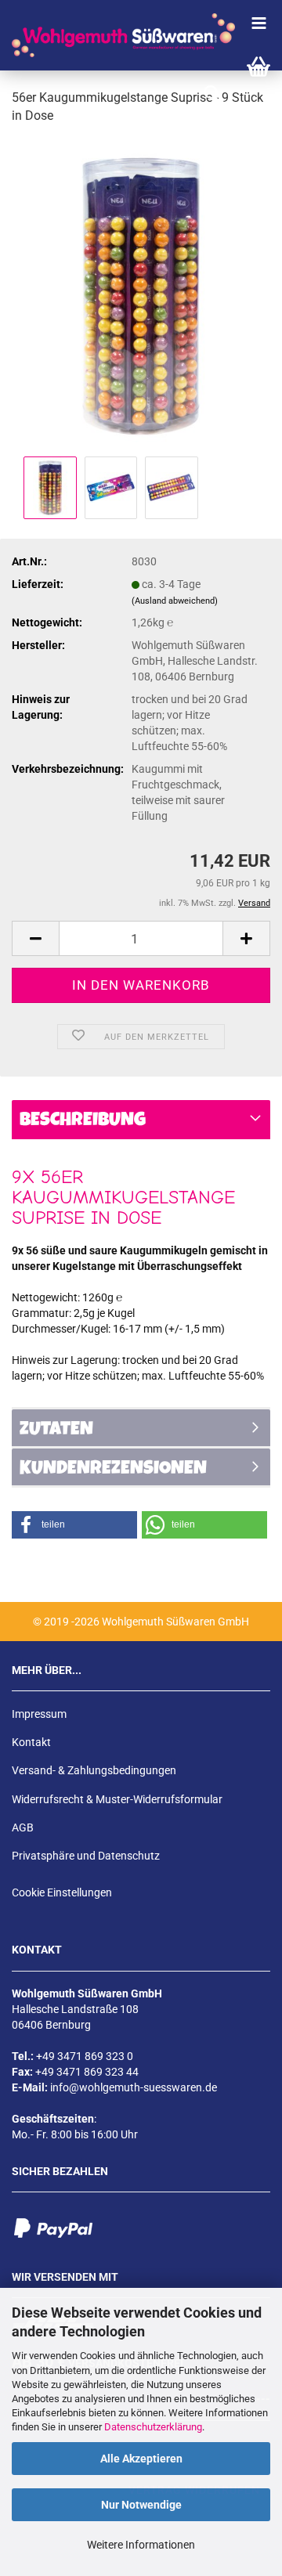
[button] (35, 938)
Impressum (39, 1714)
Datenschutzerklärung (153, 2427)
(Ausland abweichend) (175, 601)
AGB (23, 1827)
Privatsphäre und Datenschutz (86, 1856)
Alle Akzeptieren (141, 2459)
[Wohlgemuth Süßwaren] (117, 35)
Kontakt (31, 1742)
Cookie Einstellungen (62, 1892)
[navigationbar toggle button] (258, 23)
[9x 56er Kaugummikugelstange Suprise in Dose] (141, 294)
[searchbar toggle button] (211, 94)
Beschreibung (83, 1121)
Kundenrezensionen (113, 1470)
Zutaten (56, 1431)
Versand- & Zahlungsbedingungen (94, 1770)
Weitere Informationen (141, 2545)
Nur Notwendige (141, 2505)
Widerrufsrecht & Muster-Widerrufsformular (117, 1799)
